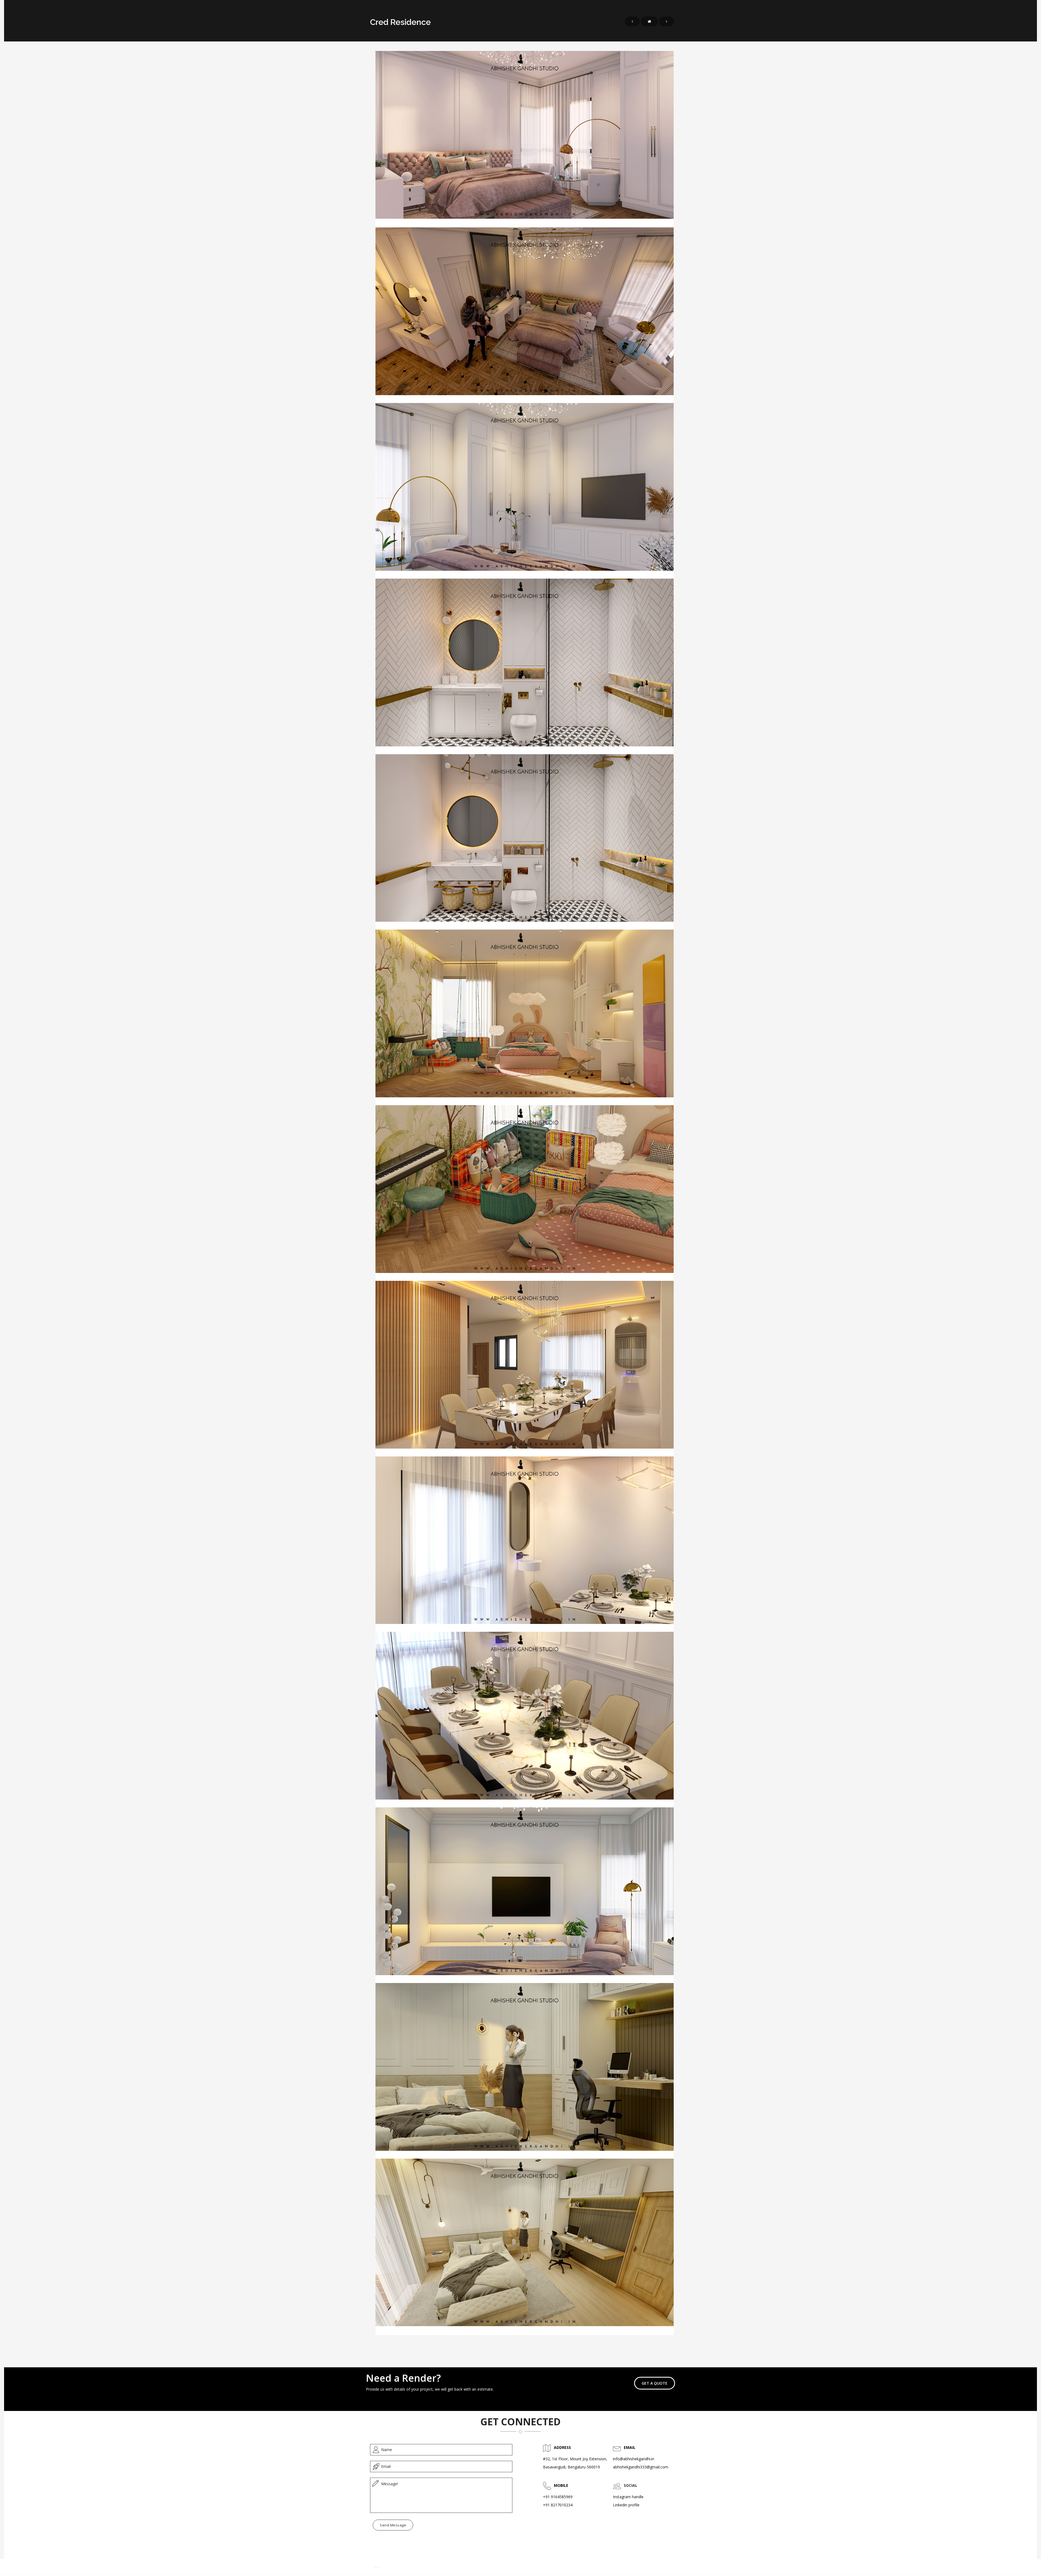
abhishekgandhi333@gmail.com (641, 2467)
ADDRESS (562, 2447)
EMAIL (630, 2447)
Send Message (393, 2525)
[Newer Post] (632, 21)
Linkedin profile (626, 2505)
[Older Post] (666, 21)
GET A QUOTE (655, 2383)
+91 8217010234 (558, 2505)
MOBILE (561, 2485)
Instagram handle (628, 2497)
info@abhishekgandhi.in (634, 2459)
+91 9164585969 (558, 2497)
